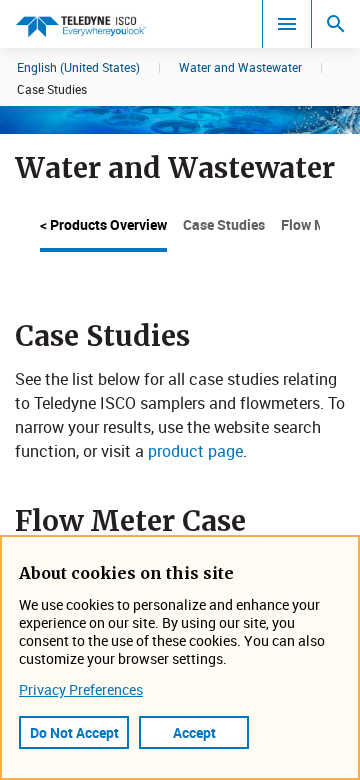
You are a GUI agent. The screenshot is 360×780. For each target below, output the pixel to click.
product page (195, 451)
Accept (194, 732)
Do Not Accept (74, 732)
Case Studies (224, 224)
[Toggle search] (336, 24)
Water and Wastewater (240, 67)
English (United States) (78, 67)
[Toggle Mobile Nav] (287, 24)
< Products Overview (103, 224)
